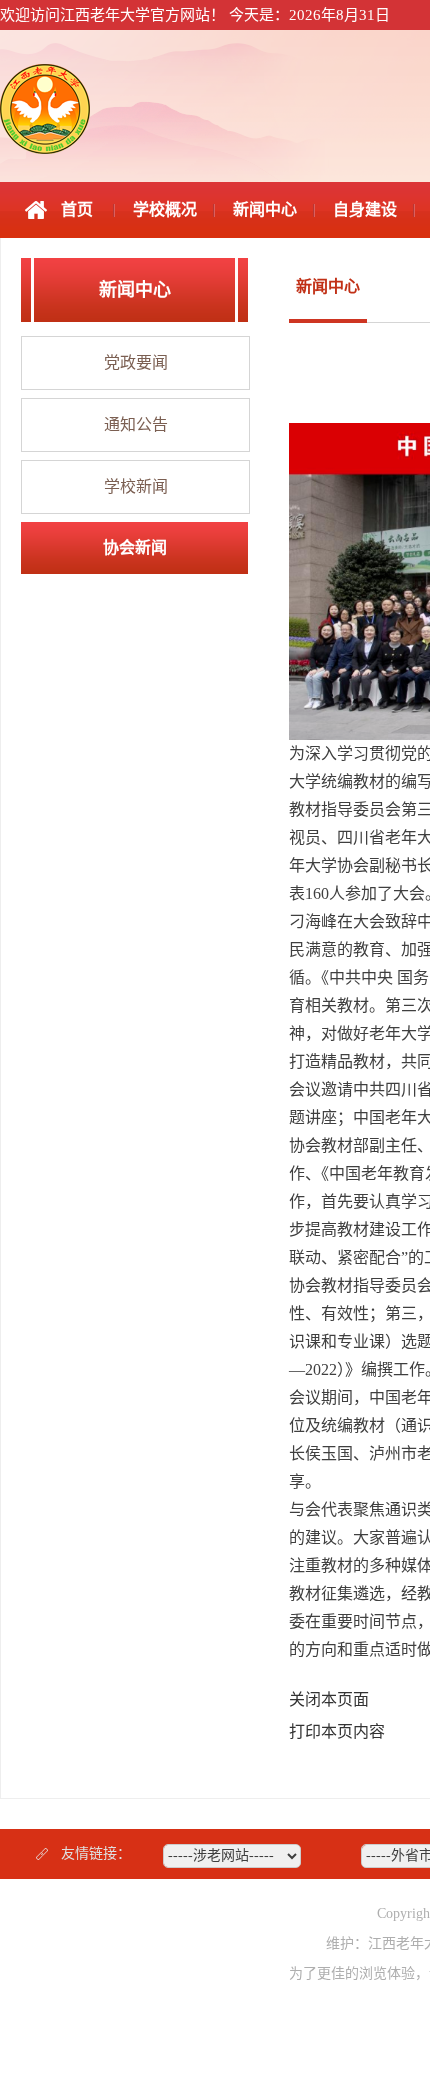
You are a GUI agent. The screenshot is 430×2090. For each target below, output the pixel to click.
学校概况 (165, 209)
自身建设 (365, 209)
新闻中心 (265, 209)
